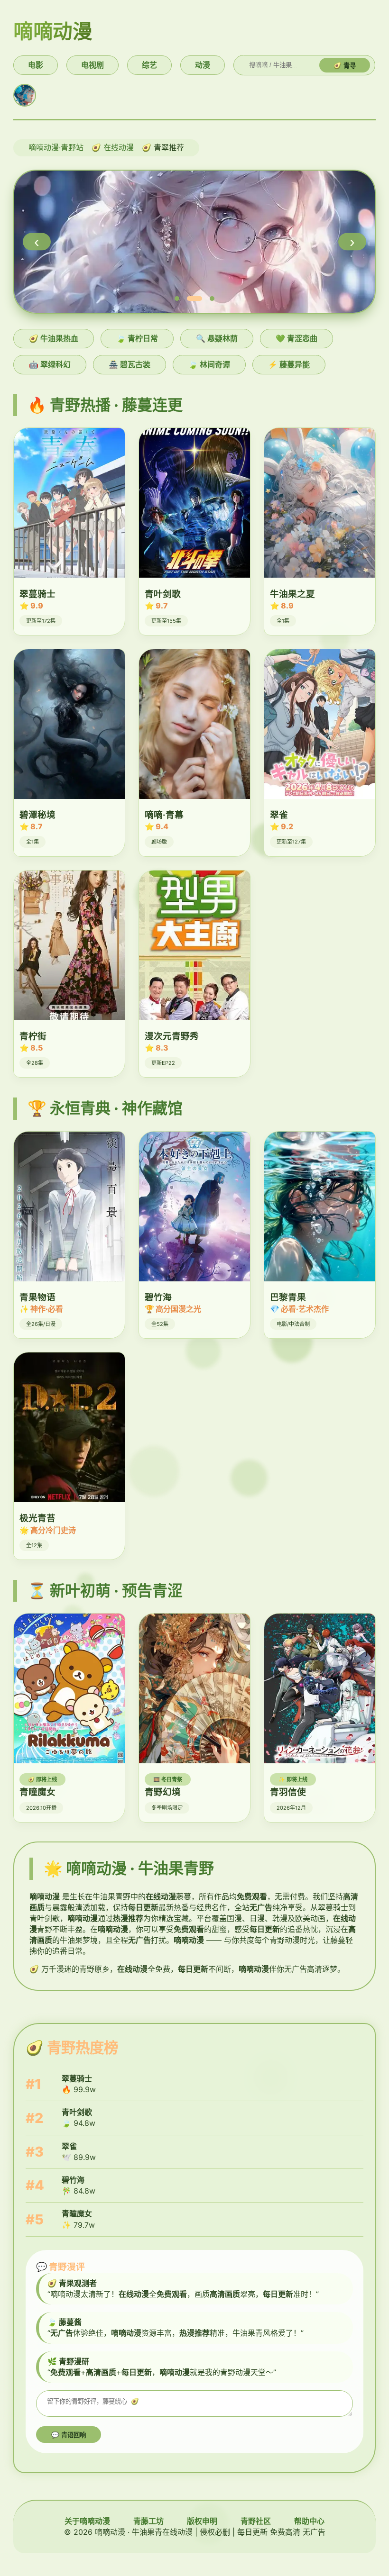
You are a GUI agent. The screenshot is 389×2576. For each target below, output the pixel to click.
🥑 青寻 (345, 66)
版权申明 (202, 2521)
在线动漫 (119, 147)
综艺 (149, 65)
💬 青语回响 (69, 2435)
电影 (36, 65)
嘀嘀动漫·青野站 (56, 147)
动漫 (203, 65)
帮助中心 (309, 2521)
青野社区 (256, 2521)
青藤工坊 (148, 2521)
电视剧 (93, 65)
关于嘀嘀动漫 (87, 2521)
